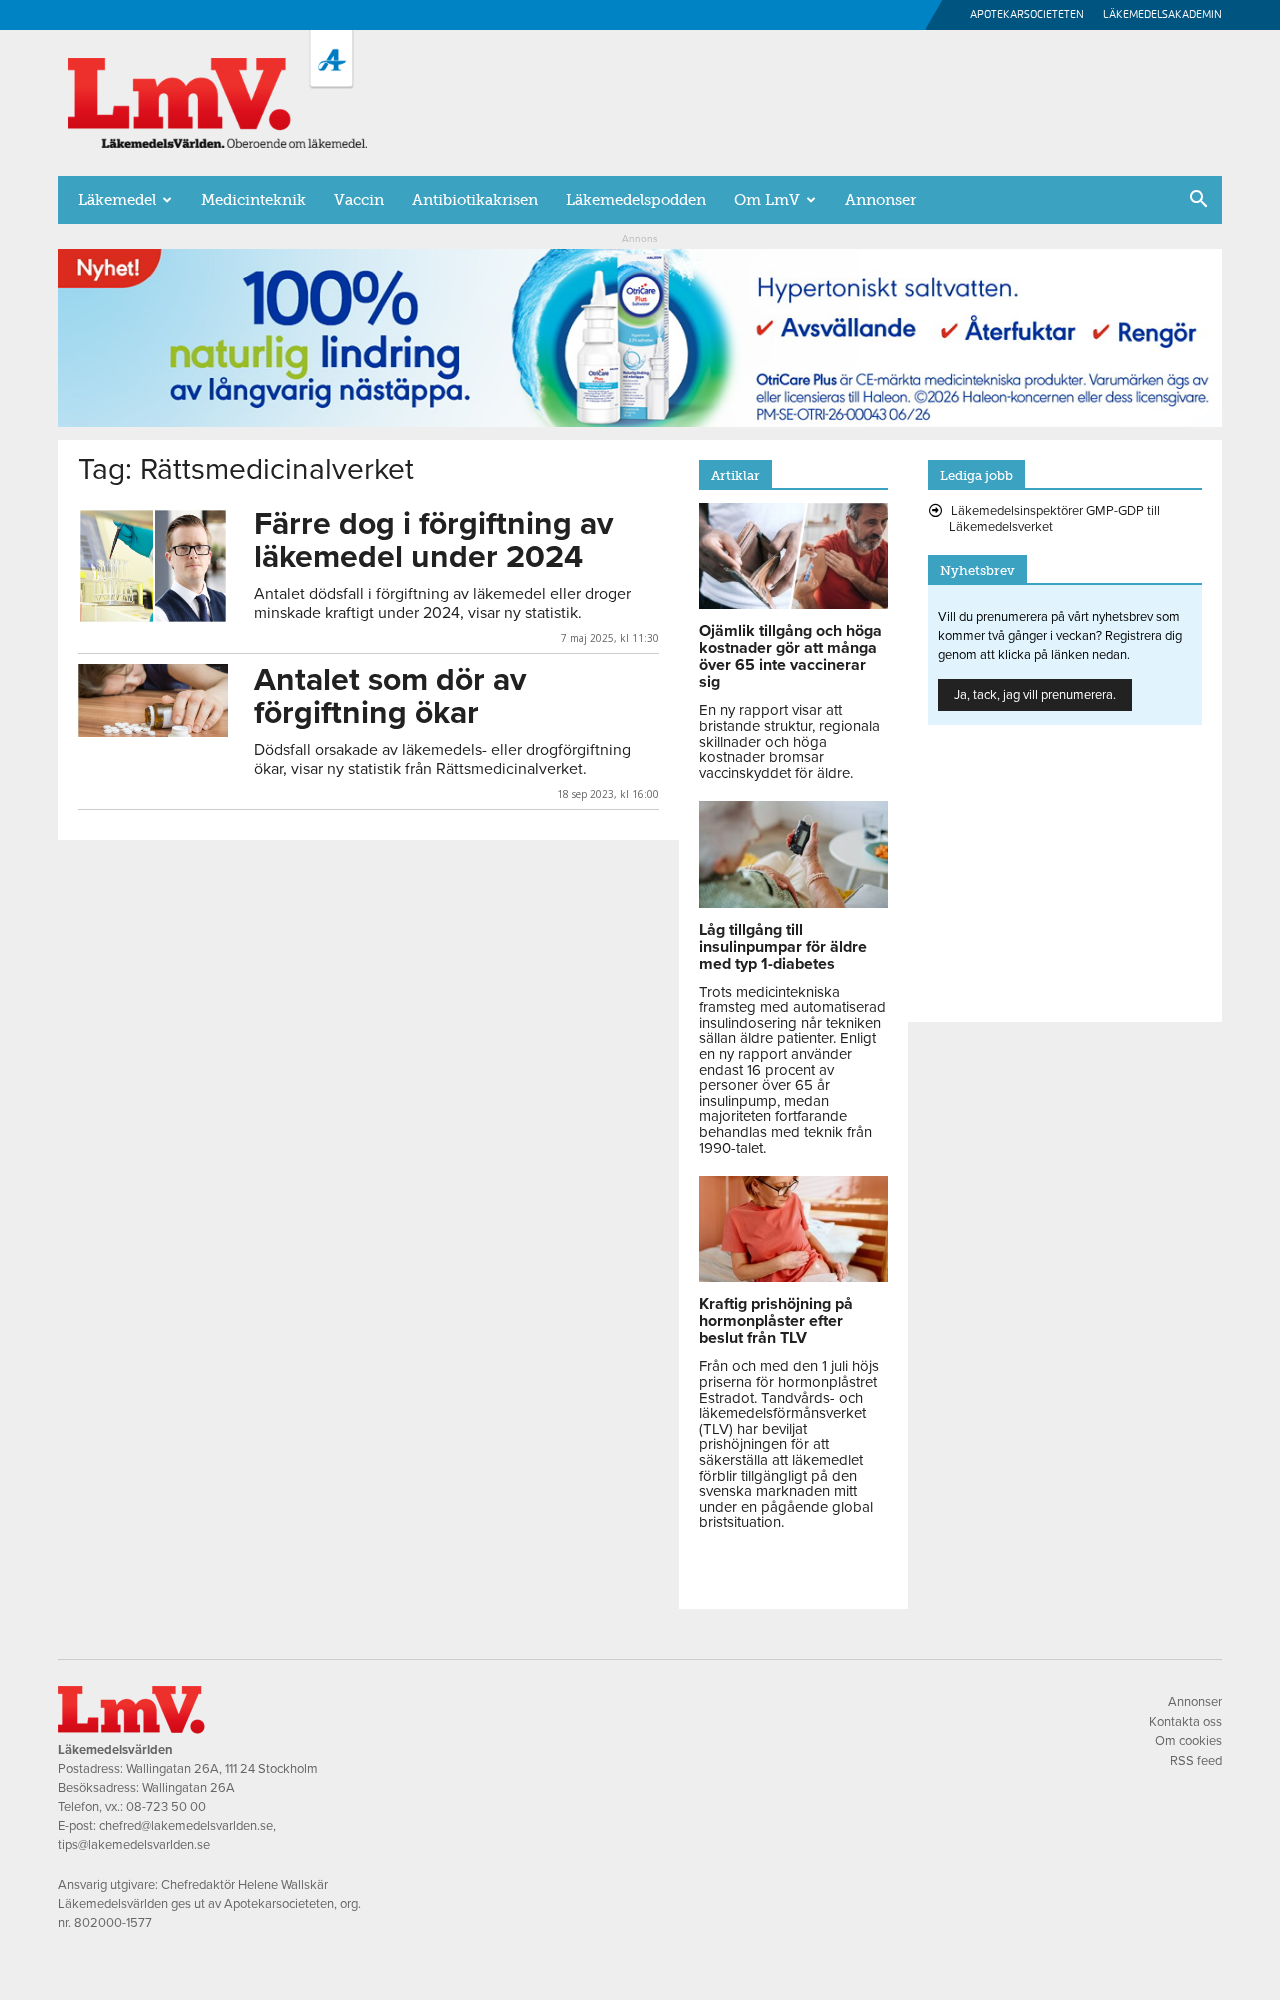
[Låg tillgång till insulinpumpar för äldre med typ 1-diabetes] (793, 903)
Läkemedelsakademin (1162, 14)
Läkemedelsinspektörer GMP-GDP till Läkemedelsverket (1054, 519)
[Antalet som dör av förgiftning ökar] (153, 700)
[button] (1198, 201)
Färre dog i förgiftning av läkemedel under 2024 (433, 540)
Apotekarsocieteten (1027, 14)
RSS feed (1196, 1761)
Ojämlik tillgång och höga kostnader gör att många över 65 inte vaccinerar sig (790, 656)
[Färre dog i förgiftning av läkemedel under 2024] (153, 565)
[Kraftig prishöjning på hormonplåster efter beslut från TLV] (793, 1277)
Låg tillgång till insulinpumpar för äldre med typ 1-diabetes (783, 947)
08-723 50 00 (166, 1807)
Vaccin (359, 200)
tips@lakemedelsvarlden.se (134, 1845)
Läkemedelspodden (636, 200)
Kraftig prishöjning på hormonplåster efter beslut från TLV (776, 1321)
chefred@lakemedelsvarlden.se (186, 1826)
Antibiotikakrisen (475, 200)
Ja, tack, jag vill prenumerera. (1035, 695)
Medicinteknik (253, 200)
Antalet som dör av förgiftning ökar (390, 696)
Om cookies (1188, 1741)
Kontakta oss (1185, 1722)
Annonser (880, 200)
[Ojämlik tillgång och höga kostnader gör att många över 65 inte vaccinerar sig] (793, 604)
